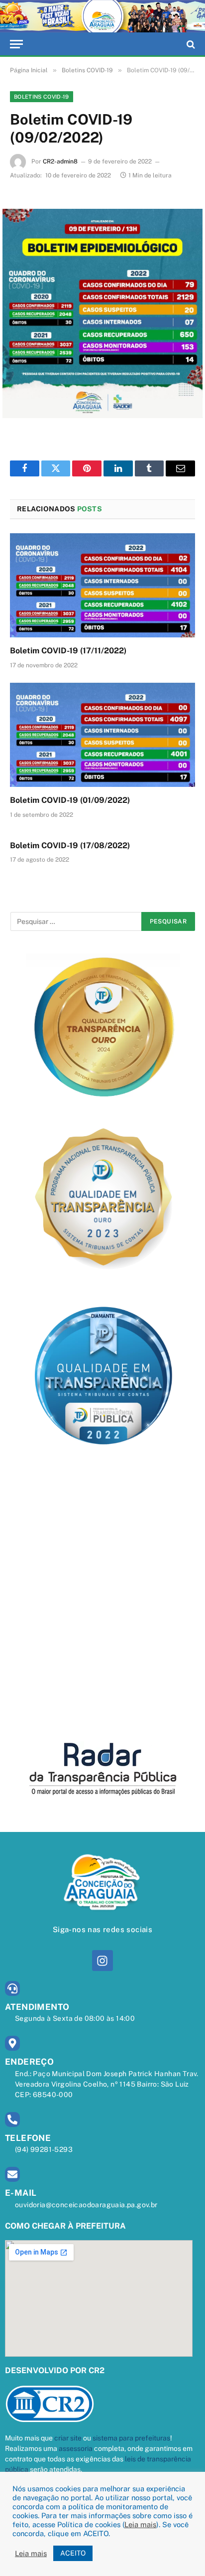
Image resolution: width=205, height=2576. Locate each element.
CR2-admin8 (60, 161)
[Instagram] (102, 1960)
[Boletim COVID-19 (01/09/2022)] (102, 735)
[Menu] (16, 44)
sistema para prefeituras (131, 2438)
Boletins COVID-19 (42, 97)
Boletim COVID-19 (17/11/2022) (68, 651)
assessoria (76, 2448)
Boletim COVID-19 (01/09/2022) (70, 800)
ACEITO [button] (73, 2553)
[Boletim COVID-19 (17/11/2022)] (102, 585)
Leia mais (140, 2524)
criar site (68, 2438)
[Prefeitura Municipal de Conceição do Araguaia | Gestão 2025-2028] (102, 16)
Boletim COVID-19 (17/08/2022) (70, 845)
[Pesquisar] (190, 44)
